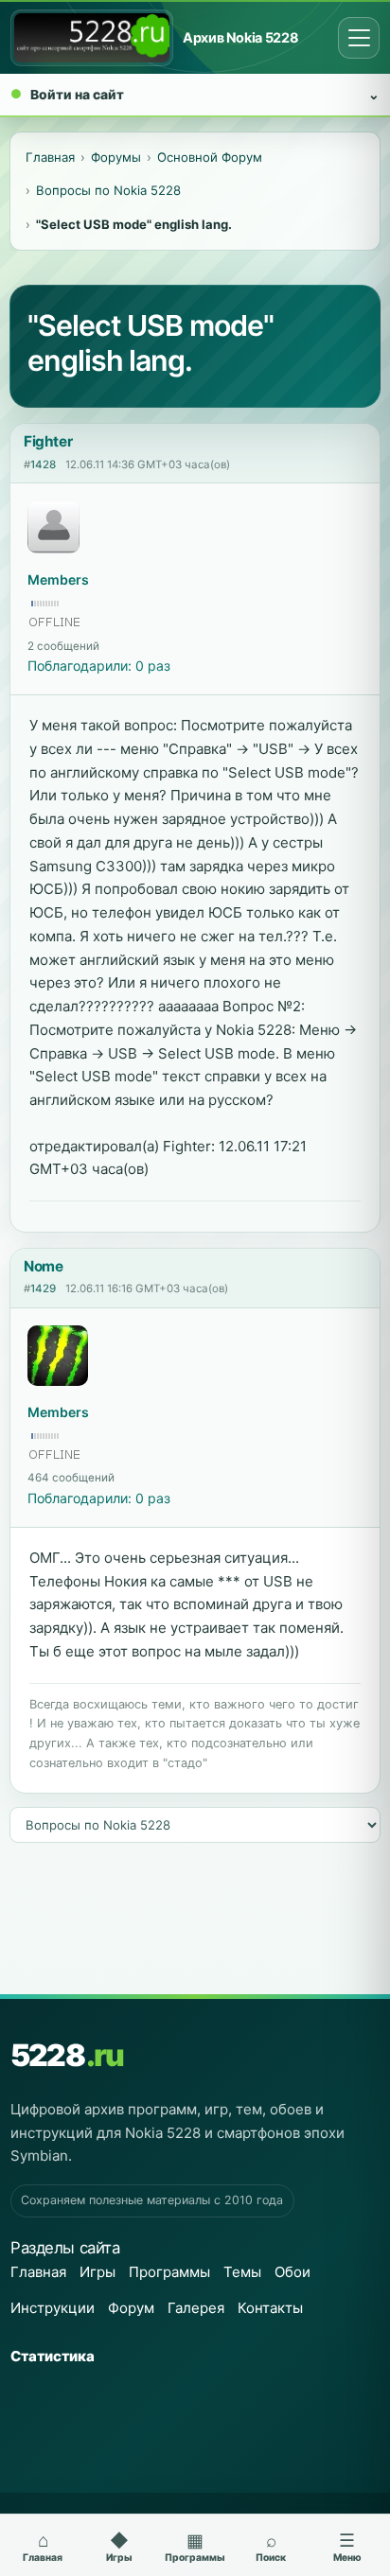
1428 (43, 464)
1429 (43, 1288)
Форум (131, 2308)
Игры (97, 2272)
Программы (169, 2272)
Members (58, 579)
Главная (38, 2272)
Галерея (196, 2308)
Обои (292, 2272)
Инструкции (53, 2308)
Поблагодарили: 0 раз (99, 666)
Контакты (270, 2308)
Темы (242, 2272)
